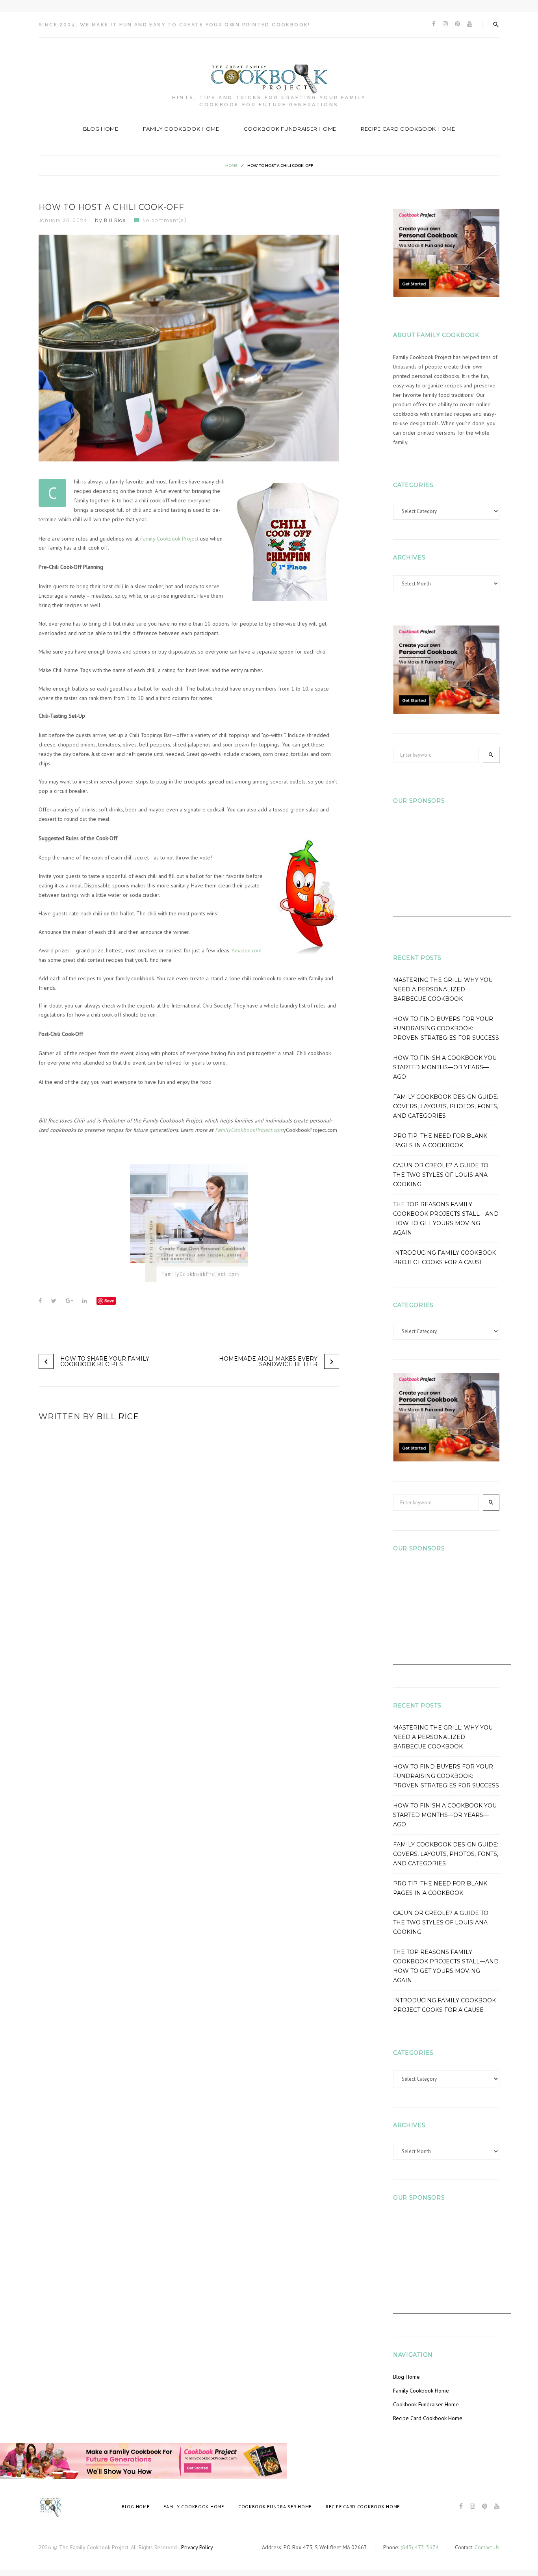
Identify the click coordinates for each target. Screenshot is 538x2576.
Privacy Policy (197, 2547)
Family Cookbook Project (169, 539)
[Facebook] (434, 24)
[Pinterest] (457, 24)
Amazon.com (247, 950)
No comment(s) (165, 220)
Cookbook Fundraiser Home (290, 129)
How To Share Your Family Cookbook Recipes (105, 1361)
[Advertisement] (452, 868)
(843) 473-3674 (420, 2547)
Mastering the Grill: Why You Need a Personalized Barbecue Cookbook (443, 989)
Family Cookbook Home (181, 129)
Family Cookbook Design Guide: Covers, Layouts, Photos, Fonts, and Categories (446, 1106)
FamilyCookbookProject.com (249, 1130)
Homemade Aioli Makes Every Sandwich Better (268, 1361)
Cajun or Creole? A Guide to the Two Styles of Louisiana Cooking (441, 1175)
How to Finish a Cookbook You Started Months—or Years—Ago (445, 1067)
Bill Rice (115, 220)
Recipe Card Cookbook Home (408, 129)
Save (109, 1301)
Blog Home (101, 129)
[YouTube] (470, 24)
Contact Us (487, 2547)
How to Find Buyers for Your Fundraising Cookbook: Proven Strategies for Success (446, 1028)
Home (231, 166)
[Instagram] (445, 24)
